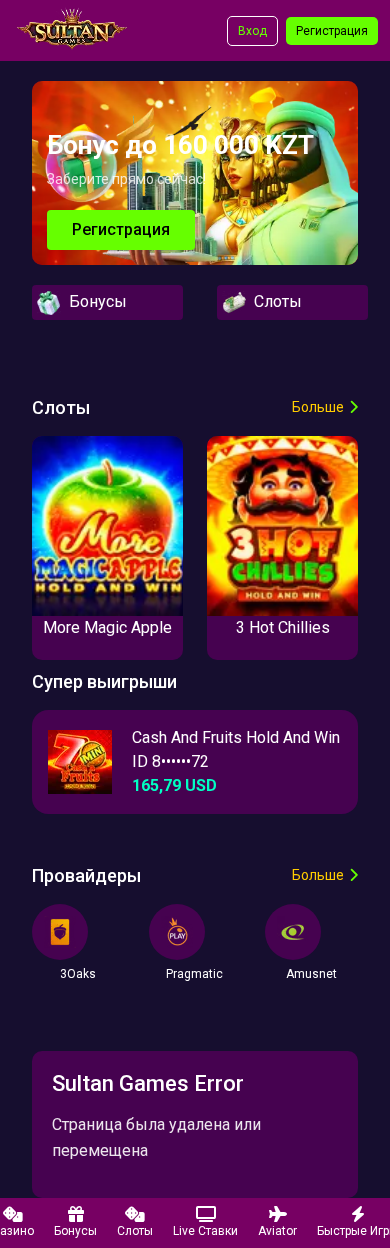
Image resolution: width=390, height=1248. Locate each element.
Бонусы (94, 301)
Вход (252, 31)
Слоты (274, 301)
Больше (318, 407)
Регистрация (332, 31)
